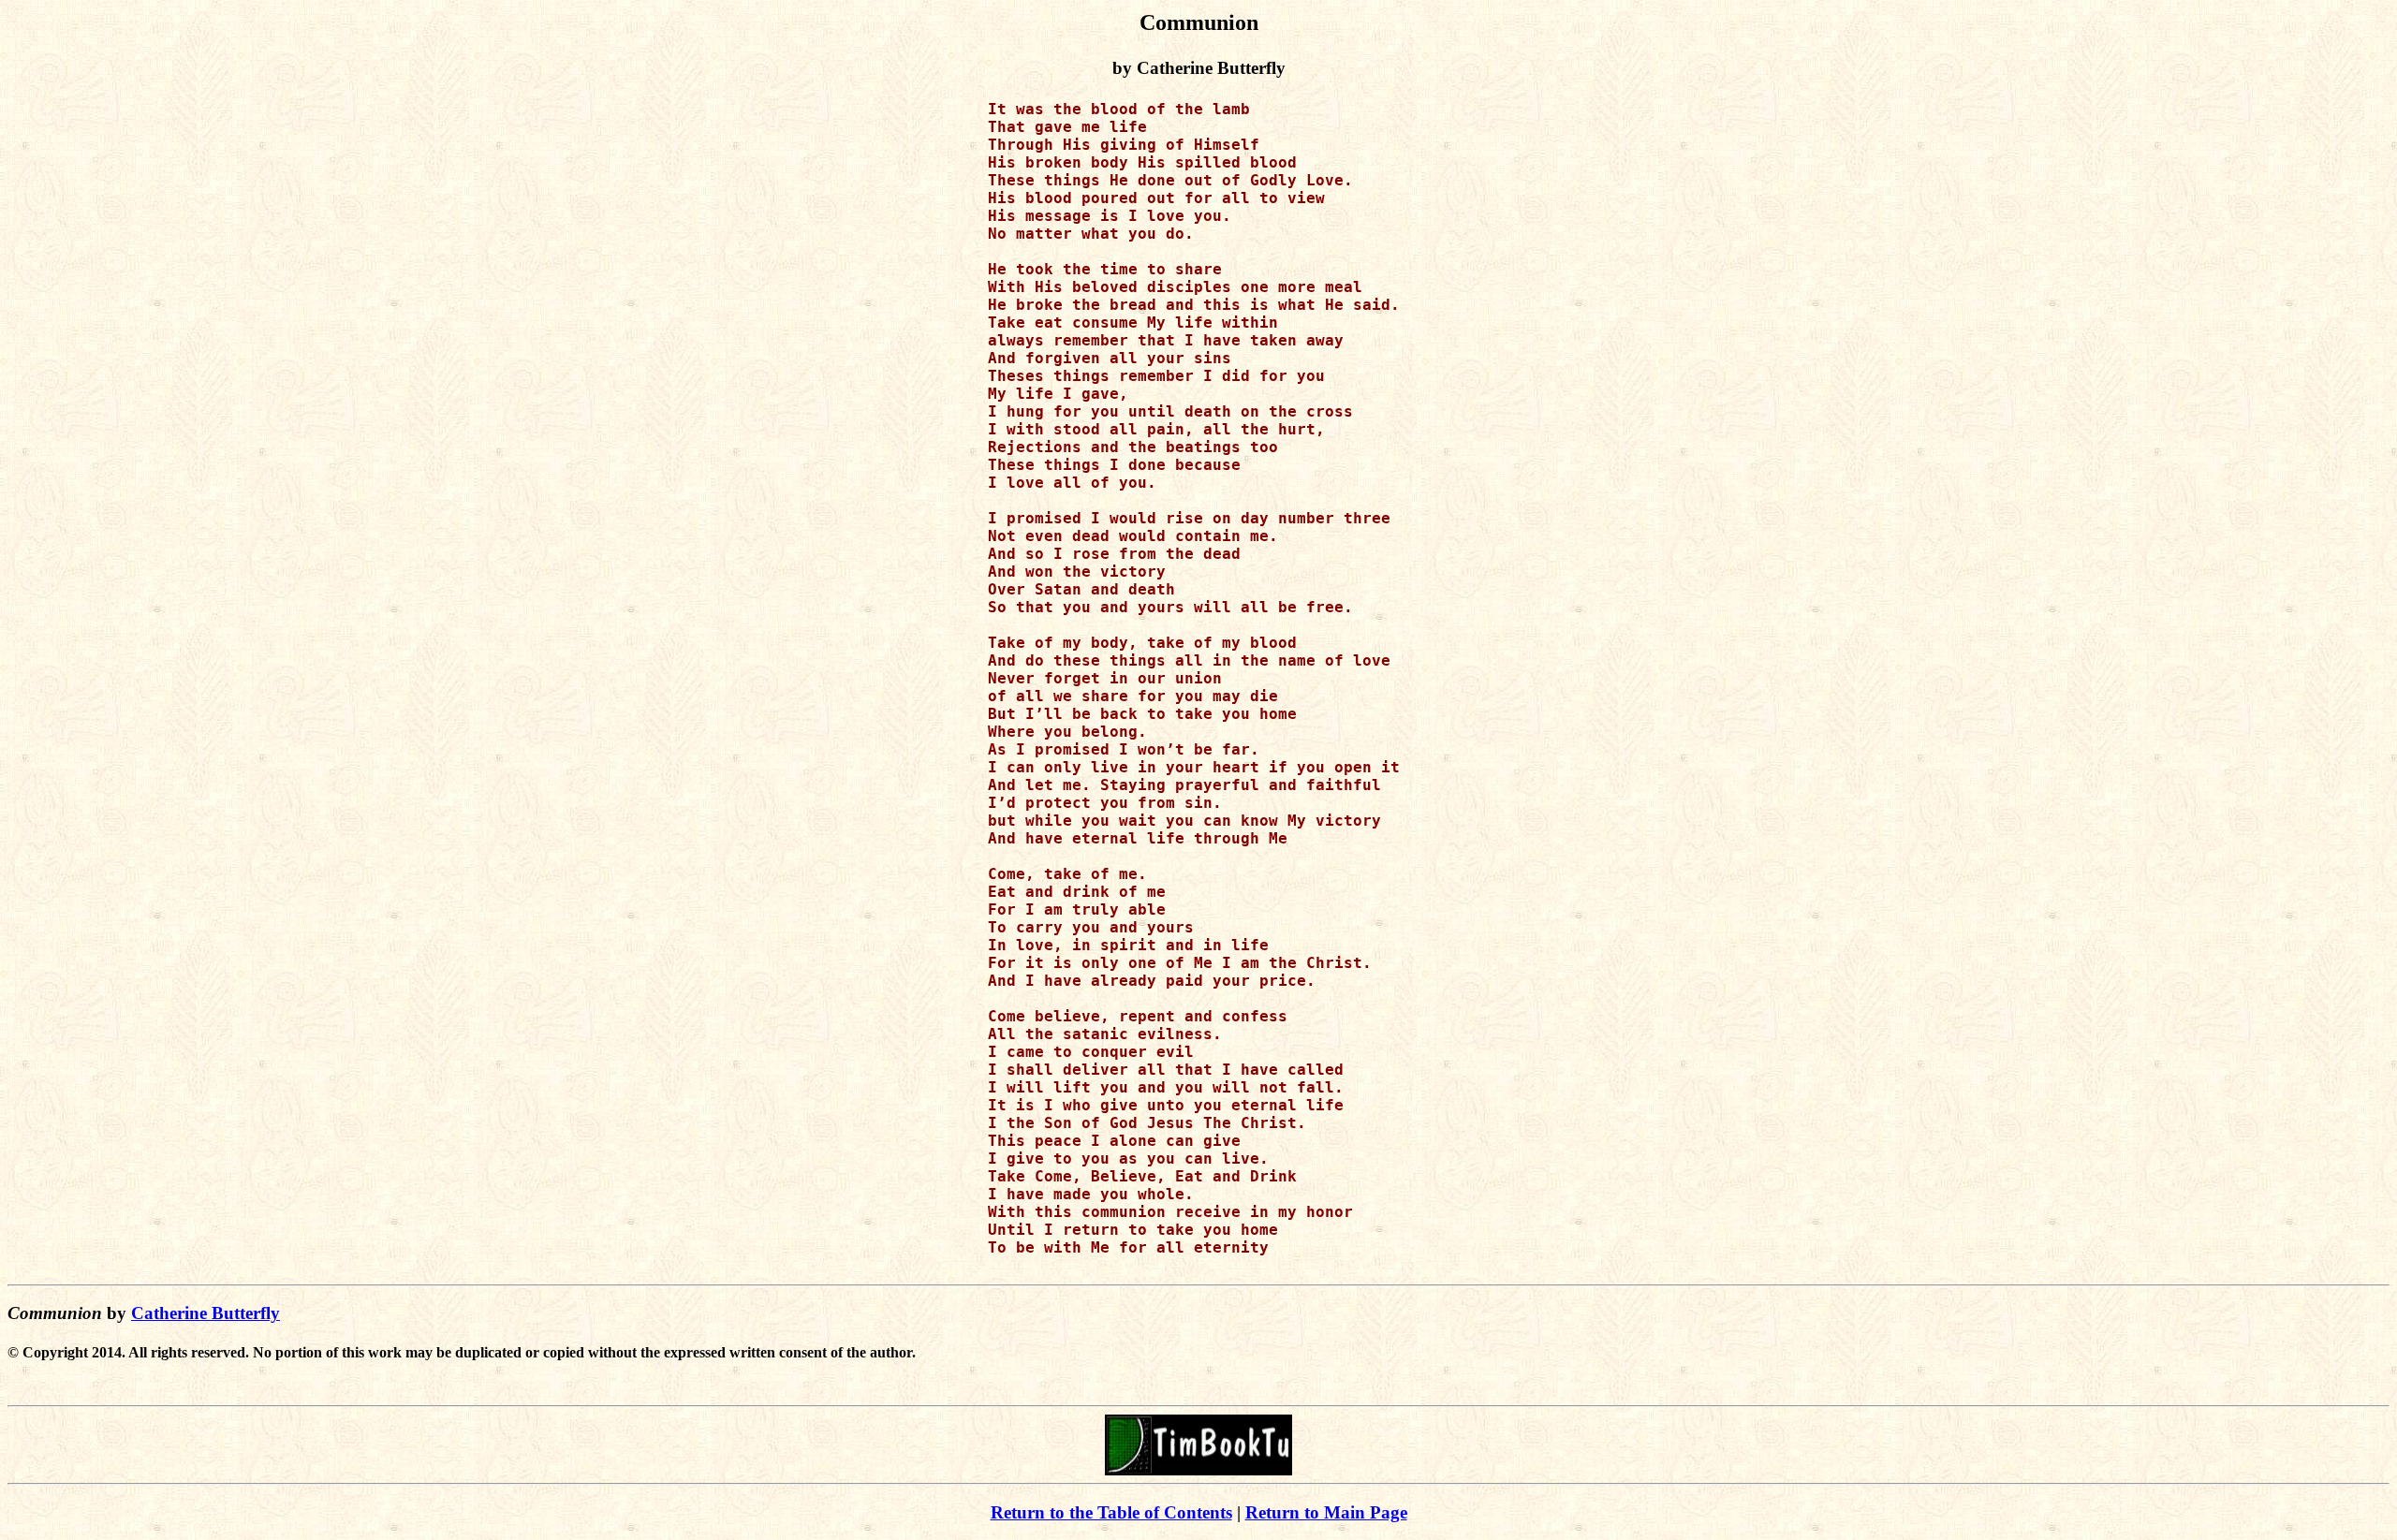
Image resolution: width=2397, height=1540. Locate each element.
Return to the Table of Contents (1111, 1512)
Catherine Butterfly (206, 1313)
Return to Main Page (1326, 1512)
